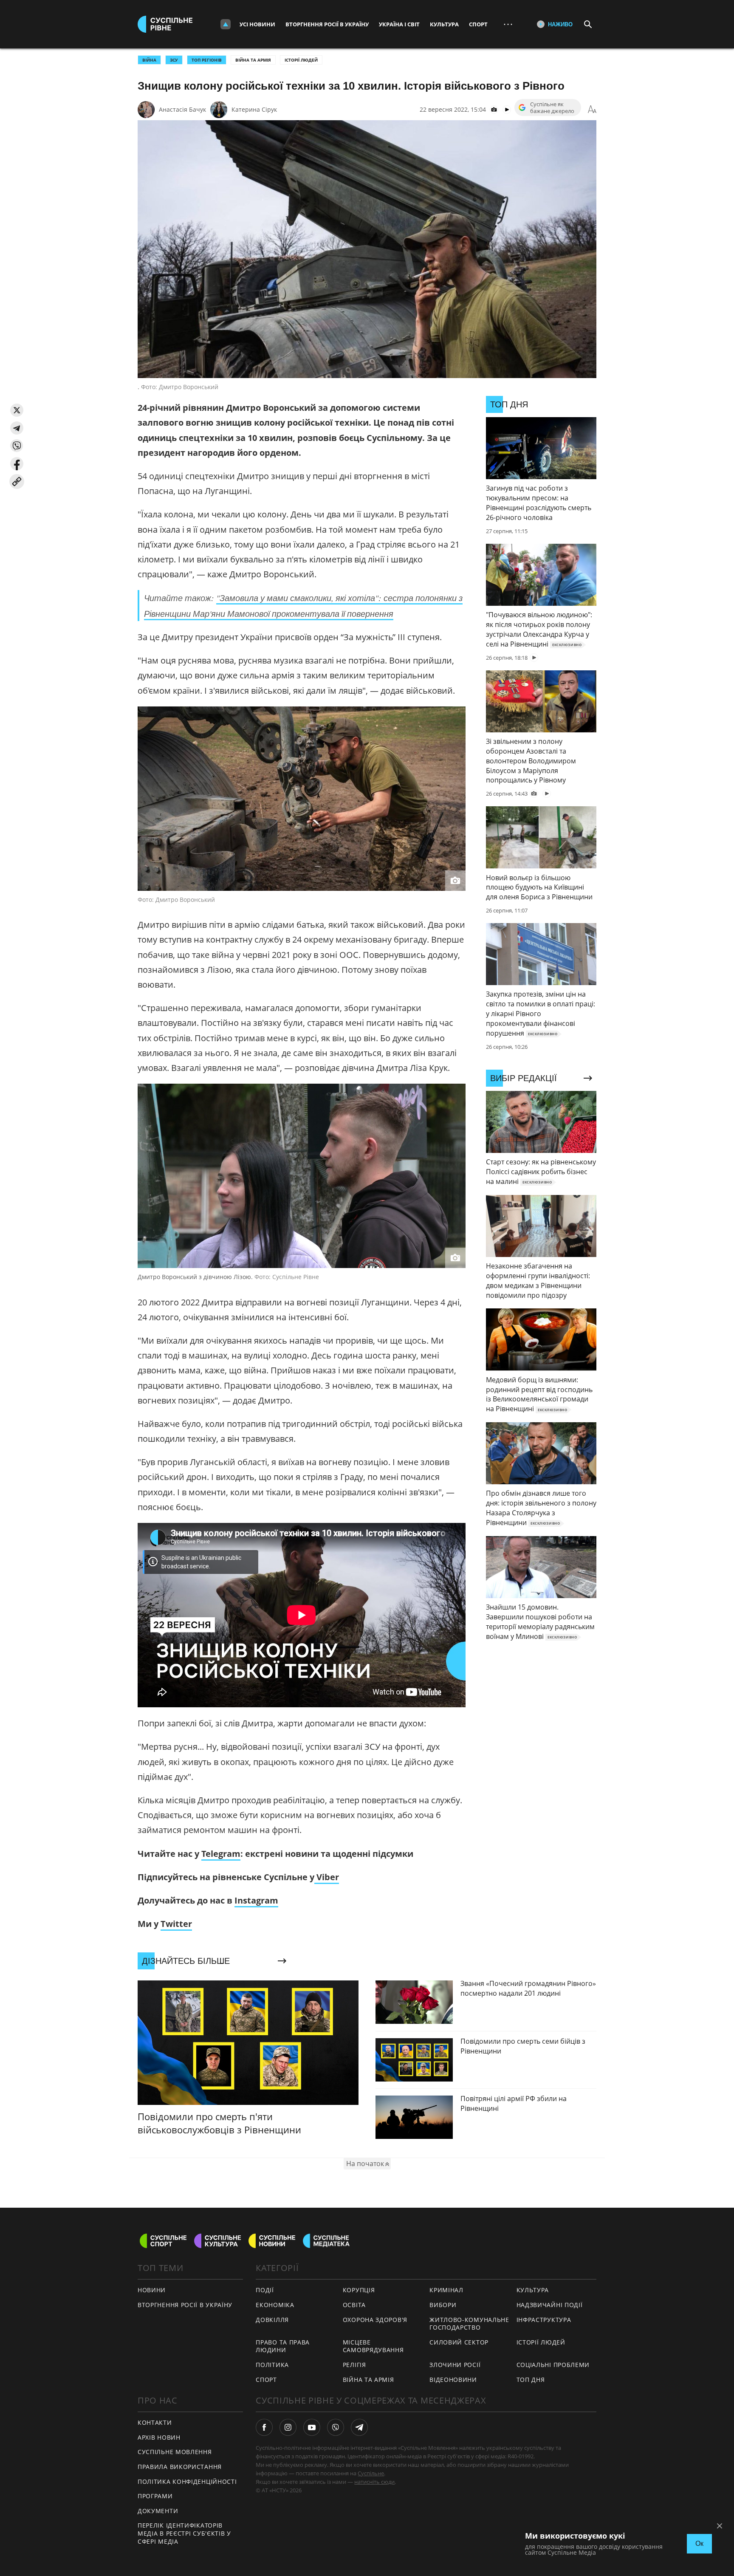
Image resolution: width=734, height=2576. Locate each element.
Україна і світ (399, 24)
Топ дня (531, 2380)
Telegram (221, 1854)
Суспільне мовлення (175, 2452)
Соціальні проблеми (553, 2365)
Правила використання (180, 2467)
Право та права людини (283, 2346)
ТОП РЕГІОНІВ (207, 60)
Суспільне (371, 2473)
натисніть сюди (374, 2482)
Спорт (478, 24)
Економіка (275, 2305)
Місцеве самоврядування (373, 2346)
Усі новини (257, 24)
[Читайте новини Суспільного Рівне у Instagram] (288, 2427)
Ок (699, 2544)
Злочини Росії (455, 2365)
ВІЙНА (149, 60)
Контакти (155, 2422)
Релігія (354, 2365)
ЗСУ (174, 60)
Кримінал (446, 2290)
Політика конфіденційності (187, 2481)
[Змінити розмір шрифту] (592, 110)
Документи (158, 2511)
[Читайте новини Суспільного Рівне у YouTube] (312, 2427)
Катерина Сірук (254, 109)
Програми (155, 2496)
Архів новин (159, 2437)
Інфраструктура (544, 2320)
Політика (272, 2365)
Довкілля (272, 2320)
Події (265, 2290)
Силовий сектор (459, 2342)
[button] (17, 410)
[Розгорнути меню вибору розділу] (226, 24)
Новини (152, 2290)
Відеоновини (453, 2380)
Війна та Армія (253, 60)
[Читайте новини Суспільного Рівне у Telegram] (359, 2427)
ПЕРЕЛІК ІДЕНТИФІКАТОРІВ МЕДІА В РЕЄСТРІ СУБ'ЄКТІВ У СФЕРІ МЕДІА (184, 2533)
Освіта (354, 2305)
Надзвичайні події (550, 2305)
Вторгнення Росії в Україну (327, 24)
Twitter (176, 1924)
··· (508, 24)
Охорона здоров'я (375, 2320)
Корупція (359, 2290)
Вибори (443, 2305)
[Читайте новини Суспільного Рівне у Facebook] (264, 2427)
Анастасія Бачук (182, 109)
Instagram (256, 1900)
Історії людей (301, 60)
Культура (444, 24)
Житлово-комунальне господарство (469, 2324)
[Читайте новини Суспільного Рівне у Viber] (336, 2427)
